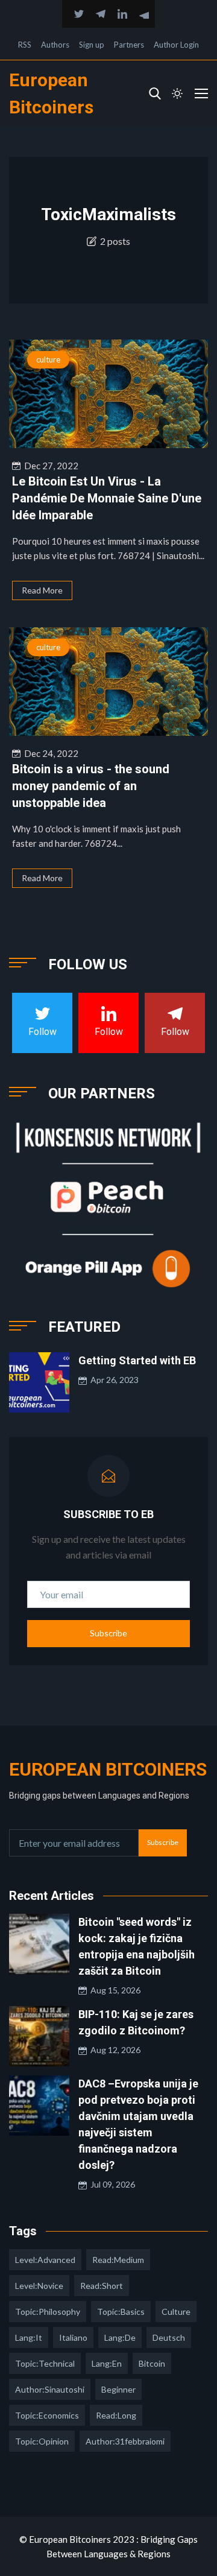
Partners (129, 45)
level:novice (39, 2286)
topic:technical (45, 2363)
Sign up (92, 45)
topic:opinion (42, 2441)
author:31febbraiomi (125, 2441)
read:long (116, 2415)
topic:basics (121, 2312)
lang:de (120, 2337)
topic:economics (47, 2415)
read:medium (118, 2260)
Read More (42, 590)
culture (48, 359)
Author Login (176, 45)
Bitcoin (152, 2363)
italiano (73, 2337)
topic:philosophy (48, 2312)
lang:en (107, 2363)
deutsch (169, 2337)
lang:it (29, 2337)
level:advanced (45, 2260)
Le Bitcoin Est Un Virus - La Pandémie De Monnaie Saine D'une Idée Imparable (107, 498)
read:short (102, 2286)
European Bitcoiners (108, 1769)
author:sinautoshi (50, 2389)
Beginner (118, 2389)
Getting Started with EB (137, 1360)
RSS (25, 45)
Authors (55, 45)
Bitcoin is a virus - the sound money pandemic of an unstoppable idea (91, 786)
